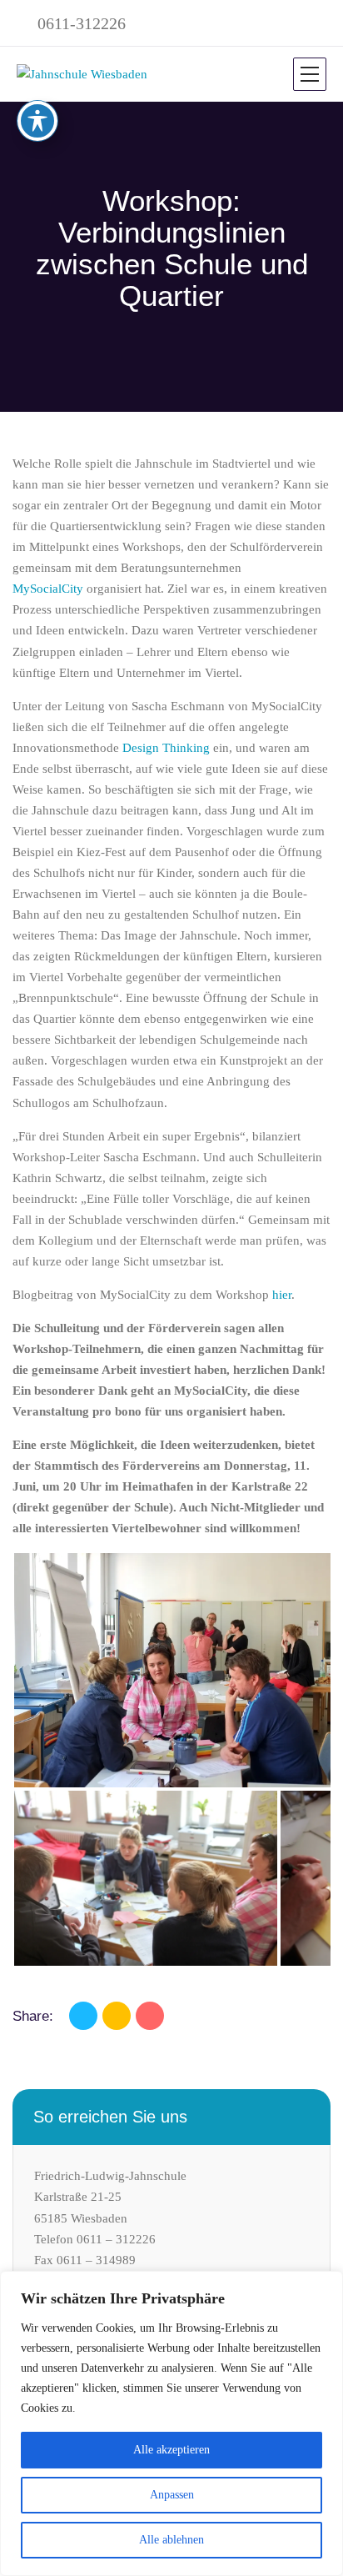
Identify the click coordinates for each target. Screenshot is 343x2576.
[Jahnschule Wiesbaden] (82, 74)
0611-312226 (82, 23)
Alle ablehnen (171, 2540)
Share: (33, 2016)
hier (282, 1295)
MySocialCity (48, 589)
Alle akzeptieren (171, 2450)
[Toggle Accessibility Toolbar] (37, 121)
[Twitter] (117, 2016)
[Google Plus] (150, 2016)
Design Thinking (166, 748)
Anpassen (172, 2495)
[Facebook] (83, 2016)
